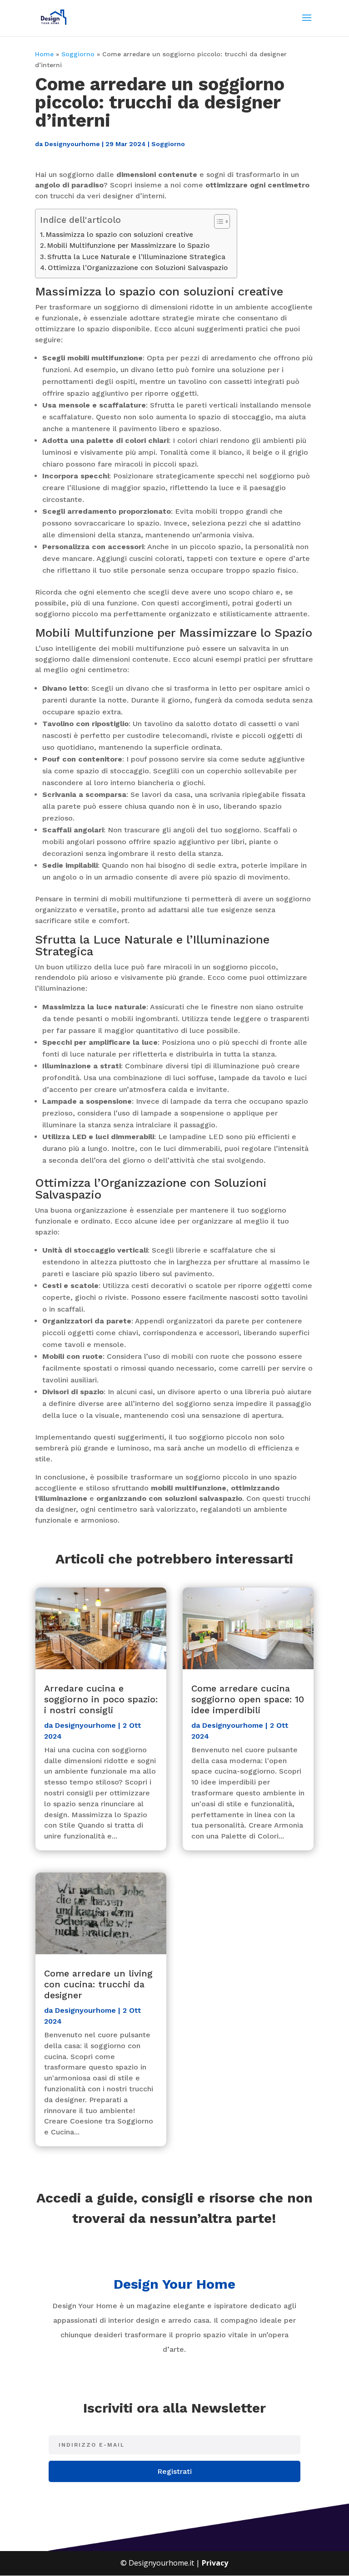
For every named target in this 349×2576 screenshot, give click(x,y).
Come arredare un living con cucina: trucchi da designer (98, 1984)
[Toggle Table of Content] (217, 221)
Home (44, 54)
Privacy (215, 2563)
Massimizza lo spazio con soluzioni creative (120, 235)
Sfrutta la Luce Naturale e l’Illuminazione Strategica (136, 257)
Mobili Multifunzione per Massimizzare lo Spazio (128, 246)
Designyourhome (72, 144)
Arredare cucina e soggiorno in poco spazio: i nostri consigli (101, 1699)
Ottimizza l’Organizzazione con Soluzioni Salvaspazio (138, 268)
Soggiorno (78, 54)
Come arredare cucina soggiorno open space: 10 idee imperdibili (248, 1699)
